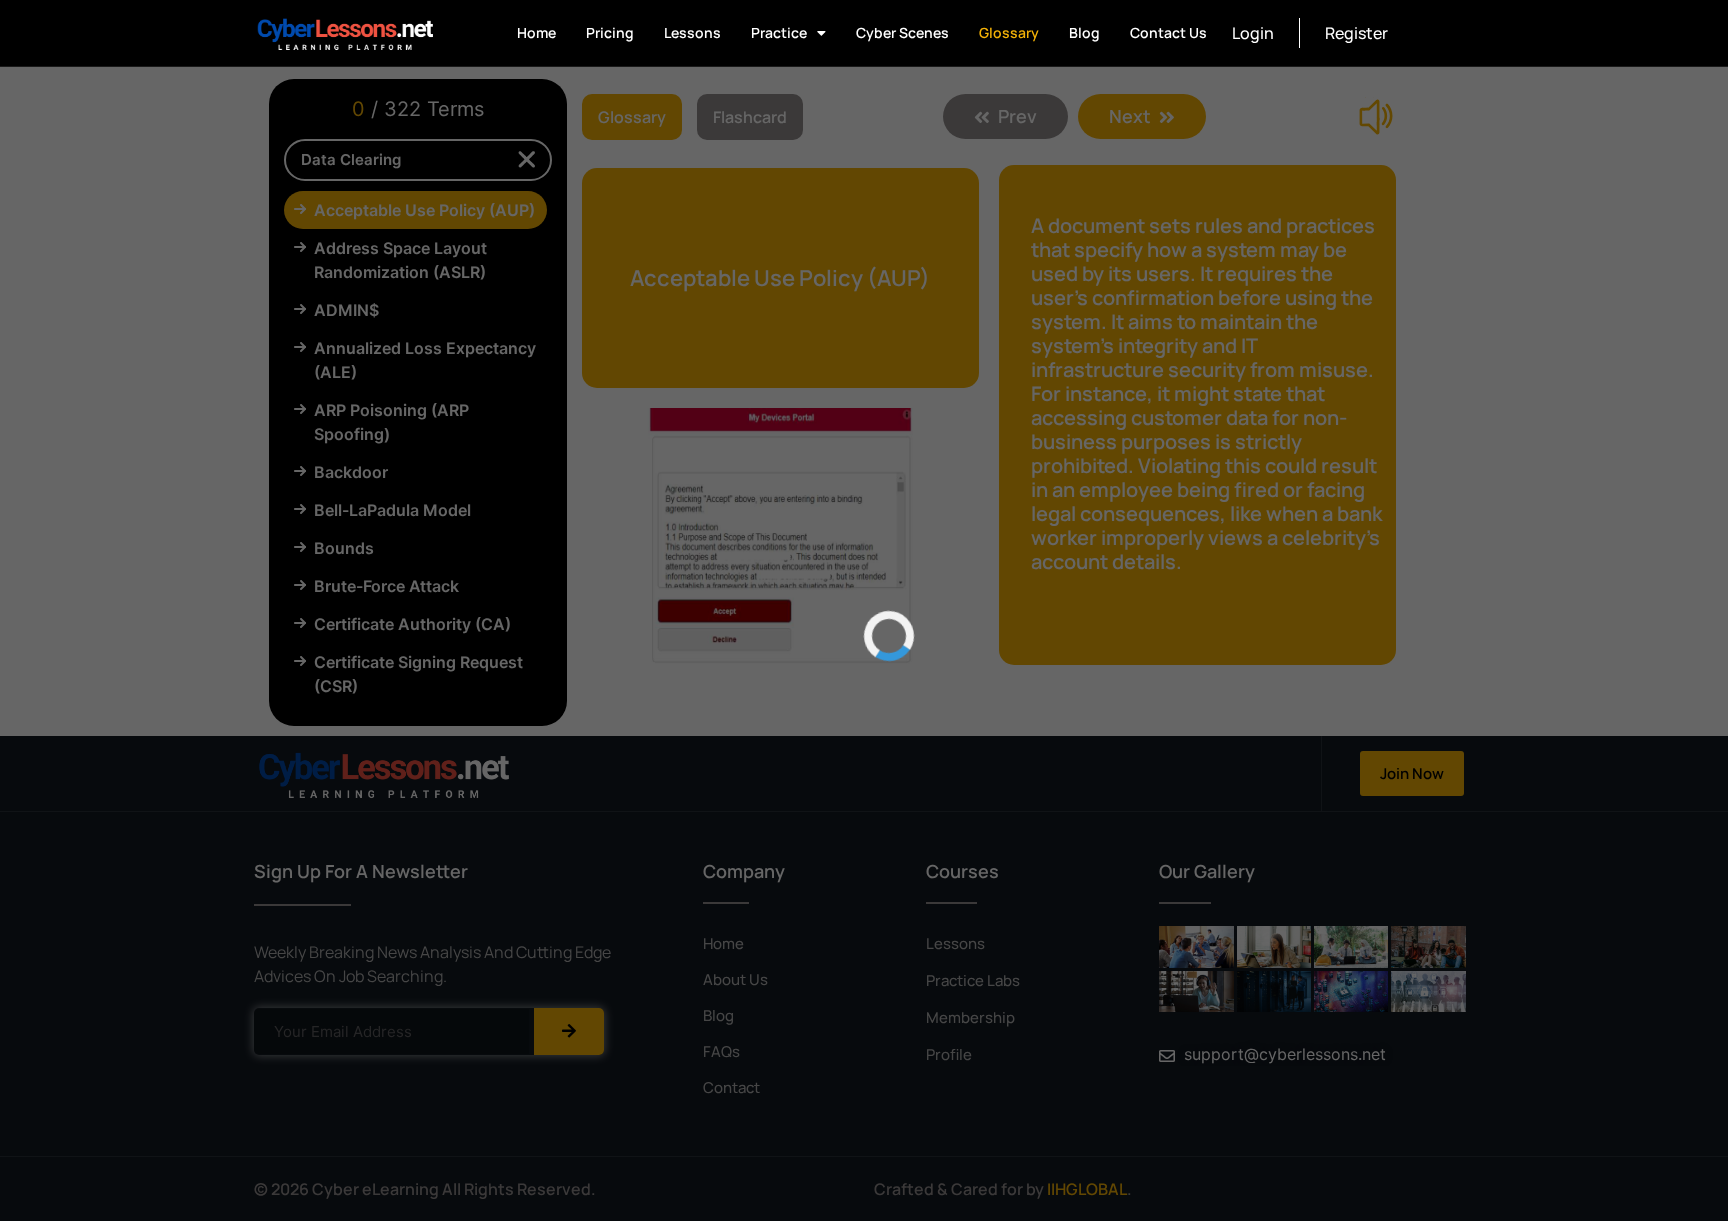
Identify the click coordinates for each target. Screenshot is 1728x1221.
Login (1253, 33)
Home (536, 32)
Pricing (610, 32)
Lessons (692, 32)
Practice (779, 32)
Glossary (1009, 32)
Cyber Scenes (902, 32)
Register (1356, 33)
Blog (1084, 32)
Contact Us (1168, 32)
